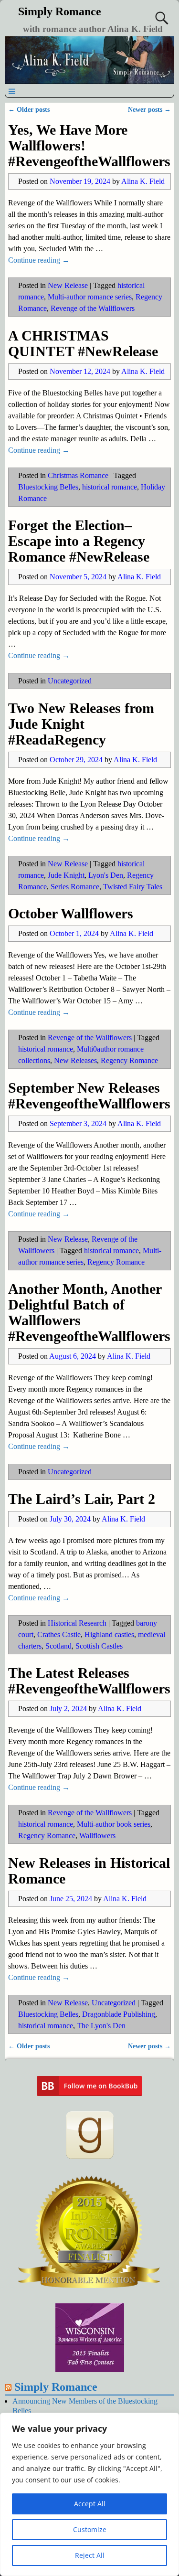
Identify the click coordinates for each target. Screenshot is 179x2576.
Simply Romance (60, 11)
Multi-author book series (114, 1824)
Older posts (29, 109)
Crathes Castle (59, 1634)
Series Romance (75, 887)
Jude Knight (66, 875)
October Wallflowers (71, 913)
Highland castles (109, 1634)
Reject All (90, 2555)
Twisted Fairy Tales (133, 887)
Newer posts (149, 109)
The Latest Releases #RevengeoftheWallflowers (89, 1681)
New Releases (75, 1060)
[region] (89, 2494)
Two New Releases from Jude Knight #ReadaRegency (81, 724)
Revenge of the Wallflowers (93, 308)
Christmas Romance (78, 475)
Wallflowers (97, 1836)
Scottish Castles (99, 1646)
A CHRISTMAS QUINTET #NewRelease (83, 343)
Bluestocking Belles (48, 487)
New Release (68, 285)
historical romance (110, 487)
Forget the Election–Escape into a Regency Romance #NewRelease (79, 541)
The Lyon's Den (101, 2026)
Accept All (90, 2504)
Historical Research (77, 1623)
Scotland (58, 1646)
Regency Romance (129, 1060)
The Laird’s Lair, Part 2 (82, 1499)
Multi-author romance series (90, 297)
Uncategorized (70, 681)
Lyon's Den (106, 875)
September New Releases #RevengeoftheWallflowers (89, 1096)
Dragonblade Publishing (119, 2014)
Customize (90, 2529)
